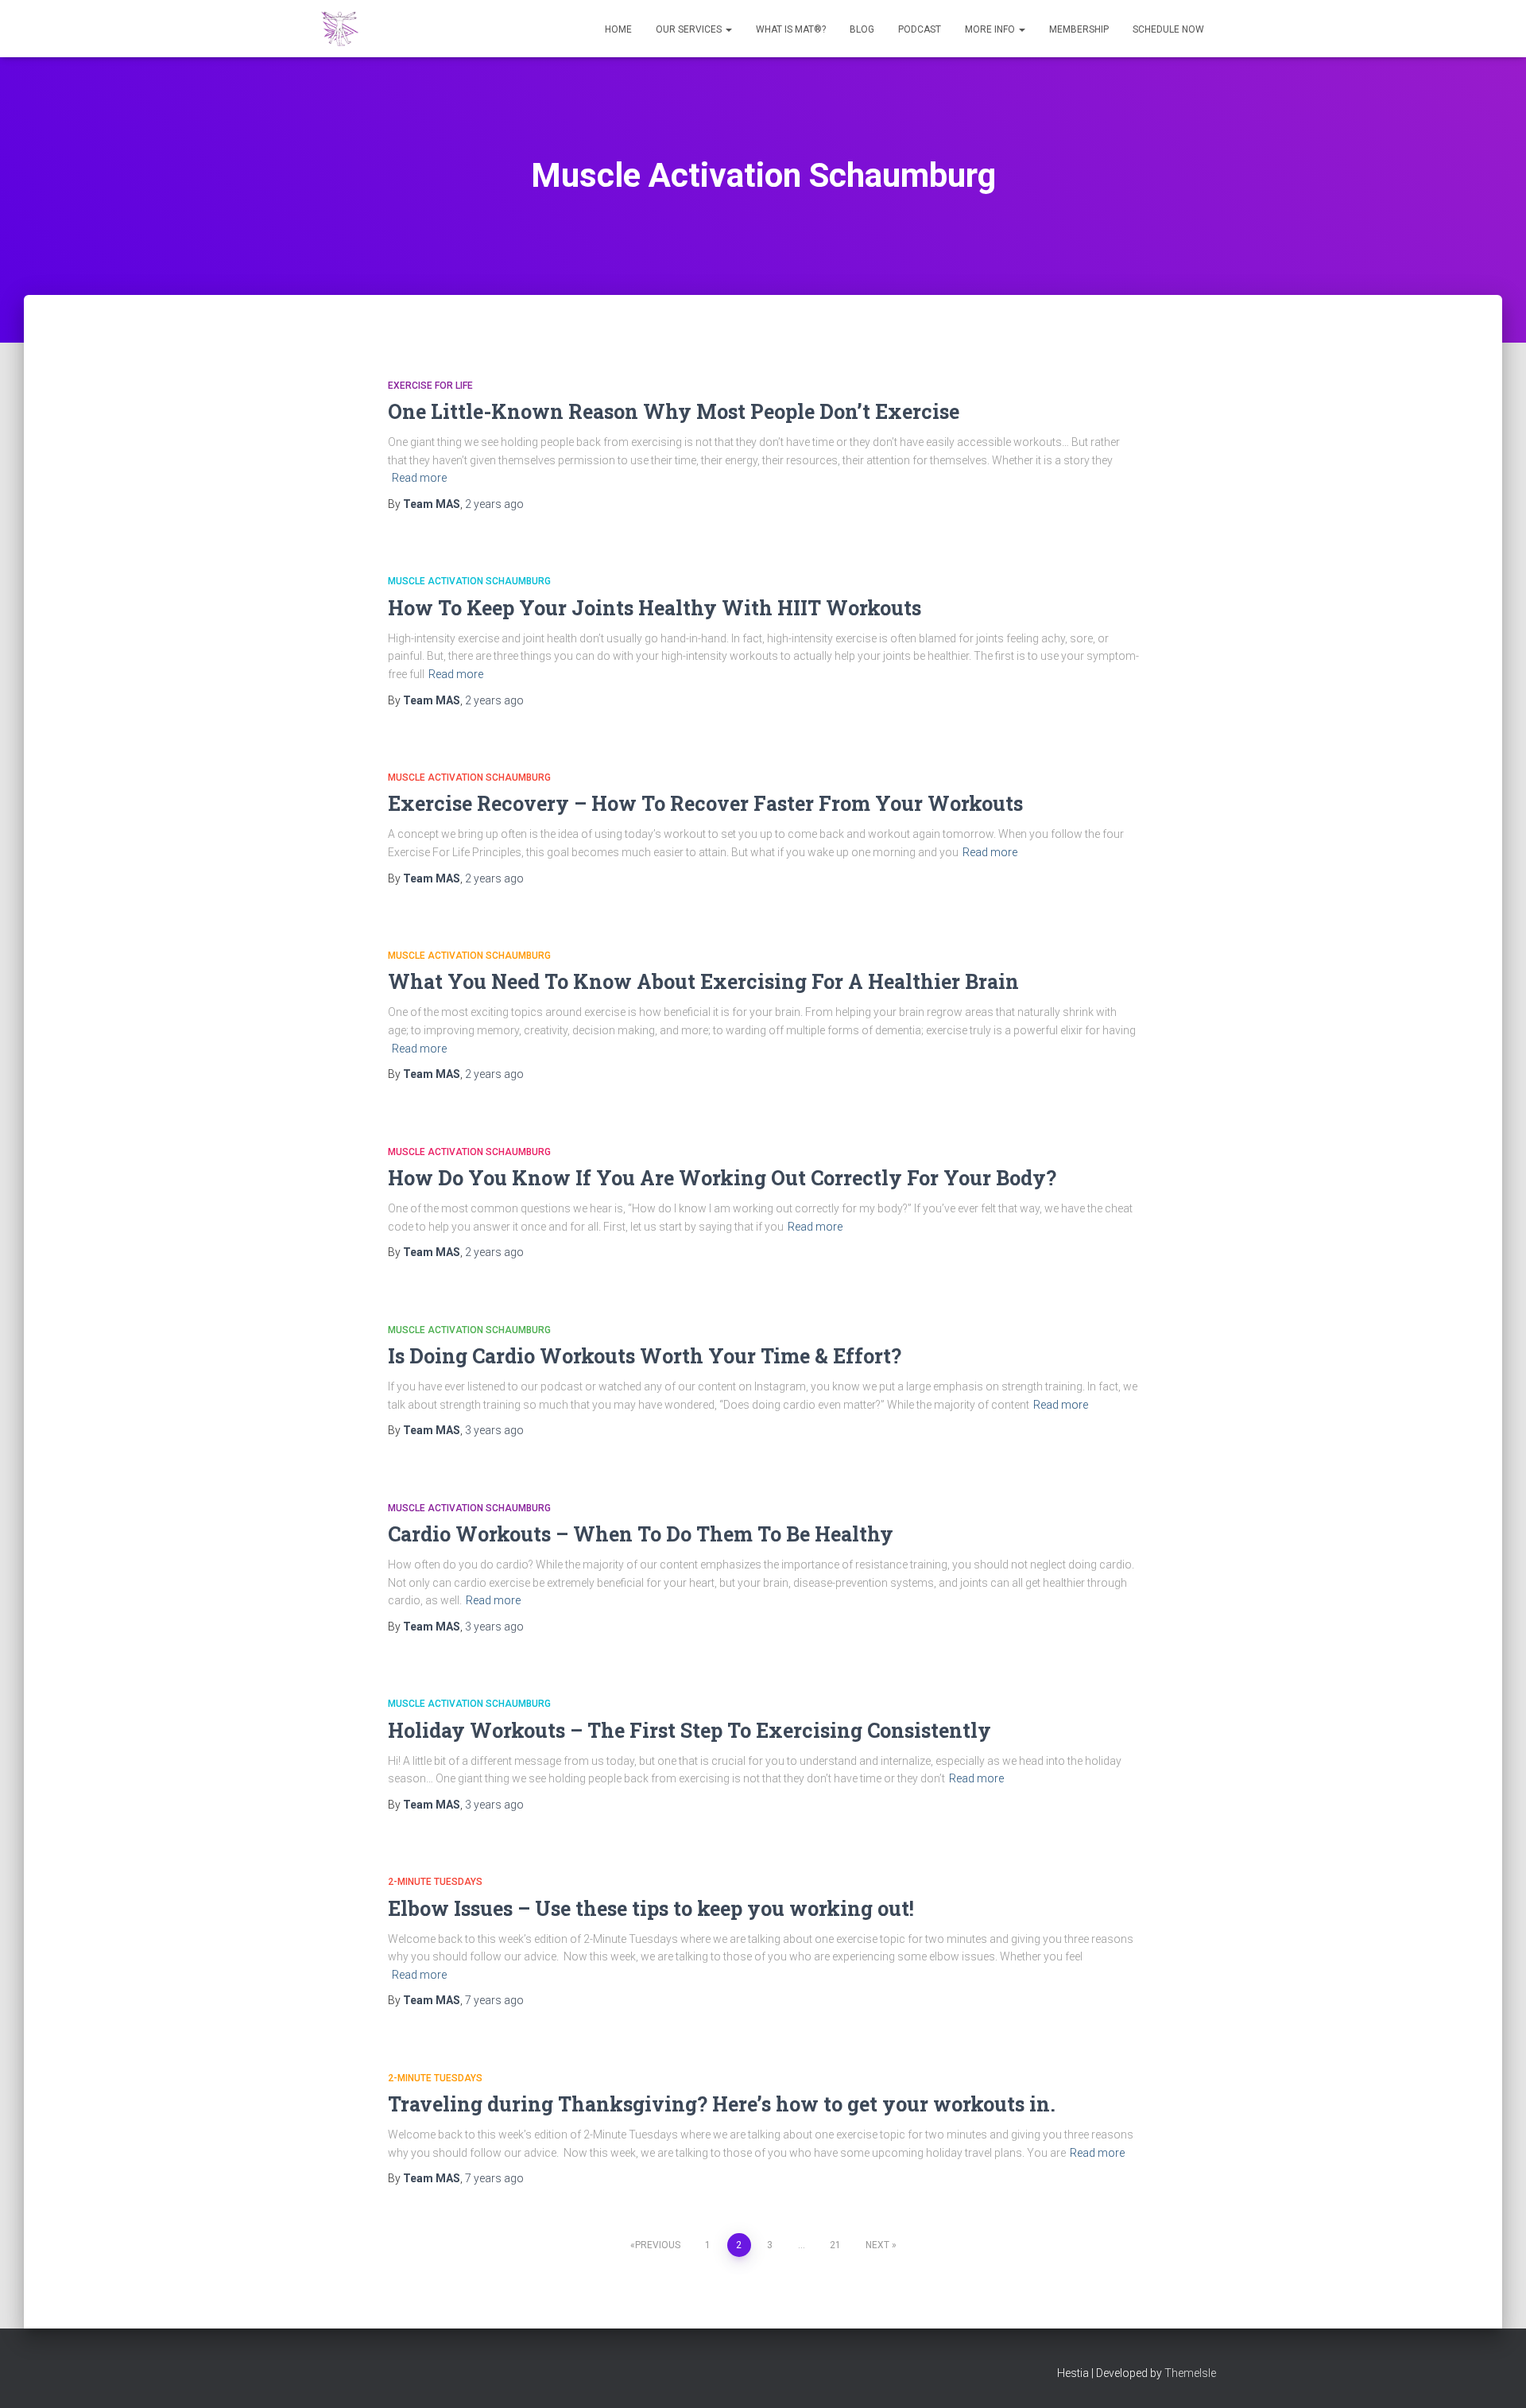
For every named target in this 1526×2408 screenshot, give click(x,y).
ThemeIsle (1190, 2373)
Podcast (920, 29)
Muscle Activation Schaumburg (469, 581)
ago (494, 504)
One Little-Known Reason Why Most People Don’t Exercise (674, 411)
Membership (1079, 29)
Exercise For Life (430, 386)
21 (835, 2245)
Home (618, 29)
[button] (728, 29)
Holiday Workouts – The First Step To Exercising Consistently (689, 1730)
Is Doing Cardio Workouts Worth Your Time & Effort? (645, 1356)
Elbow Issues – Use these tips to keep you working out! (651, 1908)
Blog (862, 29)
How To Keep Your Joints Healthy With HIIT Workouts (655, 608)
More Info (991, 29)
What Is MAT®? (791, 29)
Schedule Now (1168, 29)
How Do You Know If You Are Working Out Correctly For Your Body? (722, 1178)
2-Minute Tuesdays (435, 1882)
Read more (419, 478)
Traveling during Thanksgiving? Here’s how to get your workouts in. (722, 2104)
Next (877, 2245)
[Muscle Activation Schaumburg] (340, 29)
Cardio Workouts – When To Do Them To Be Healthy (641, 1534)
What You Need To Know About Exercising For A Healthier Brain (703, 981)
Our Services (690, 29)
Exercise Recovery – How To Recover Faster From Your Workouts (705, 803)
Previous (658, 2245)
